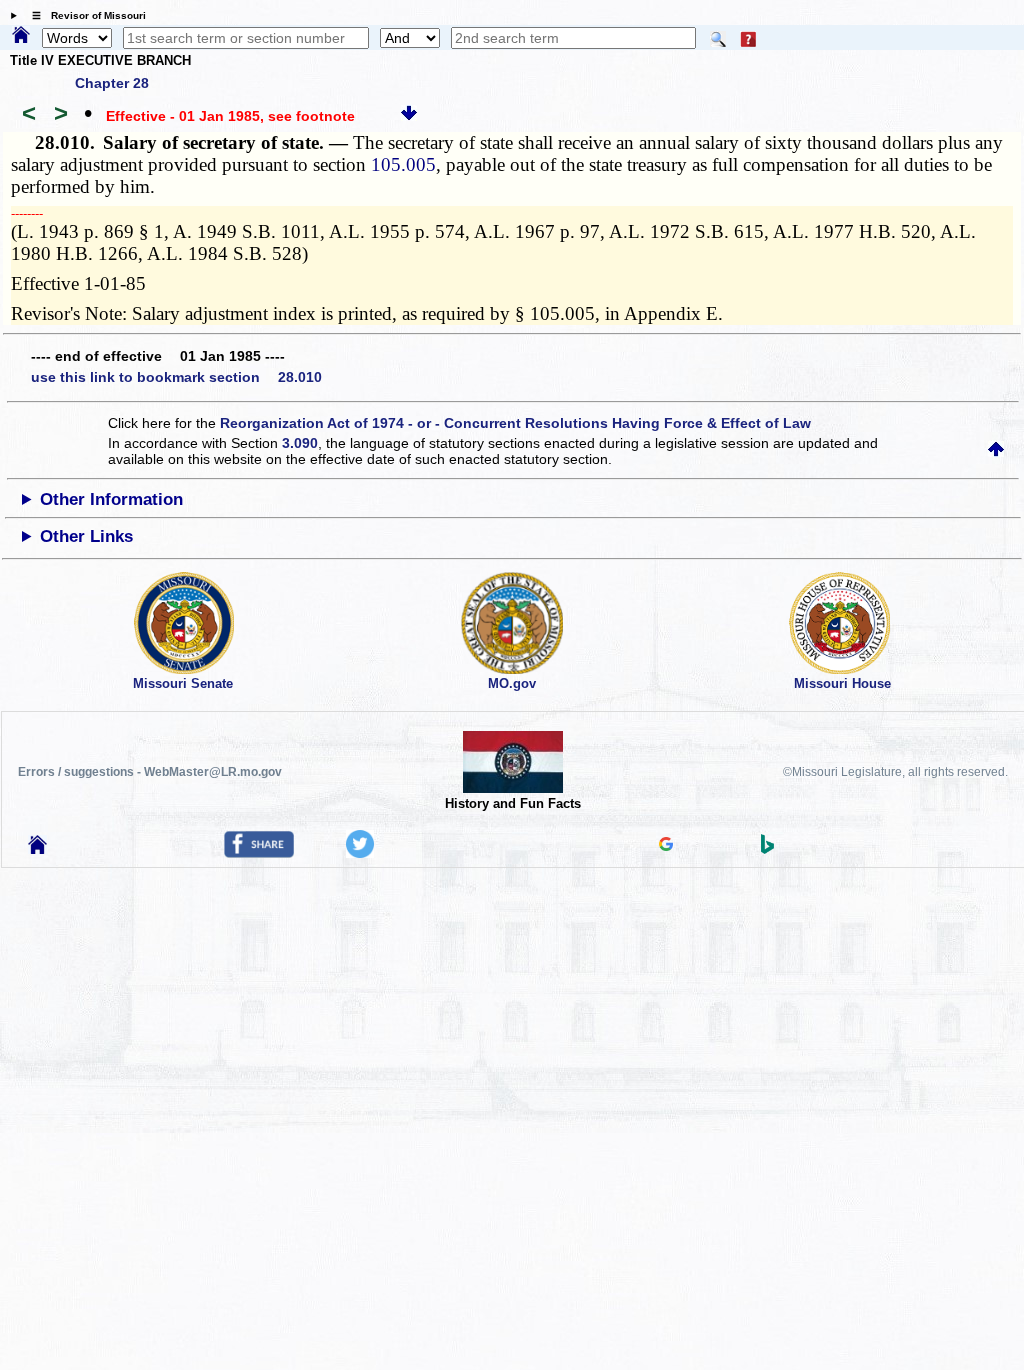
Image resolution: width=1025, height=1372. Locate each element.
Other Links (86, 536)
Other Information (111, 499)
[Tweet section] (360, 853)
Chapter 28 (112, 83)
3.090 (300, 443)
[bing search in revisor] (768, 849)
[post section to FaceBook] (259, 853)
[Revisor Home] (38, 849)
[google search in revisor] (666, 846)
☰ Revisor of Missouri (84, 15)
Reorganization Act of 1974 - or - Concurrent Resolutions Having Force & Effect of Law (515, 423)
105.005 (403, 164)
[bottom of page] (409, 116)
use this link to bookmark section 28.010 (176, 377)
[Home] (21, 36)
